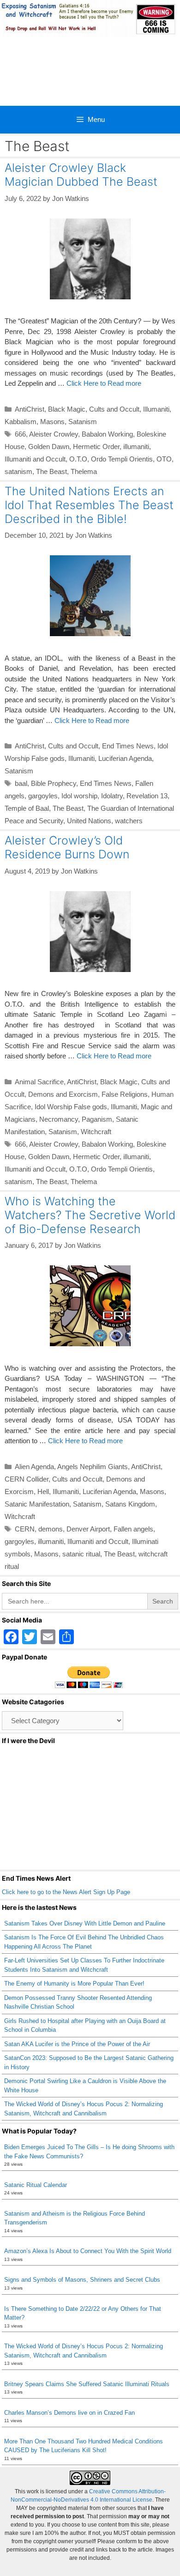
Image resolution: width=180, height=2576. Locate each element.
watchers (129, 821)
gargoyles (43, 796)
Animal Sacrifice (39, 1082)
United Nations (89, 821)
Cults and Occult (114, 409)
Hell (43, 1492)
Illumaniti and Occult (35, 459)
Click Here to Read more (104, 383)
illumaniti (136, 447)
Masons (52, 422)
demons (51, 1529)
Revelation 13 (147, 796)
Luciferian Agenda (125, 758)
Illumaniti (156, 409)
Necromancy (59, 1119)
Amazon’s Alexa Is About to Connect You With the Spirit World (88, 2251)
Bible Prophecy (54, 783)
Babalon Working (107, 434)
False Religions (125, 1094)
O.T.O (78, 459)
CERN (25, 1529)
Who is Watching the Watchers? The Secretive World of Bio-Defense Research (90, 1215)
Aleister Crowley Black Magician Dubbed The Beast (81, 175)
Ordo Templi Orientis (122, 459)
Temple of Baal (27, 808)
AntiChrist (30, 409)
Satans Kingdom (130, 1504)
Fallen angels (133, 1529)
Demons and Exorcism (63, 1094)
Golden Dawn (49, 447)
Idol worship (79, 796)
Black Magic (67, 409)
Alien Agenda (34, 1467)
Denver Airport (88, 1529)
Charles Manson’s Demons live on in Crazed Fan (69, 2413)
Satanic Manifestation (37, 1504)
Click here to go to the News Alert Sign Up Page (66, 1892)
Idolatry (112, 796)
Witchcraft (96, 1132)
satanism (18, 471)
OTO (164, 459)
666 (20, 434)
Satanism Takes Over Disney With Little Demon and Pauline (85, 1923)
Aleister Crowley (54, 434)
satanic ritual (81, 1554)
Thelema (84, 471)
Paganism (97, 1119)
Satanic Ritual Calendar (36, 2185)
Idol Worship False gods (71, 1107)
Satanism (83, 422)
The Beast (51, 471)
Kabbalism (21, 422)
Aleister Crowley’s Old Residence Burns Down (67, 847)
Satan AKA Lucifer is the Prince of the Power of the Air (77, 2044)
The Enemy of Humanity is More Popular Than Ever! (74, 1984)
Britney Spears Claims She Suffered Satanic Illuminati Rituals (87, 2384)
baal (21, 783)
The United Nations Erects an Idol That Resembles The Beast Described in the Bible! (89, 505)
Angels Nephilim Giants (93, 1467)
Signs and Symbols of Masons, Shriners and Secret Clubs (82, 2280)
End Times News (128, 746)
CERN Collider (27, 1479)
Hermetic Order (96, 447)
